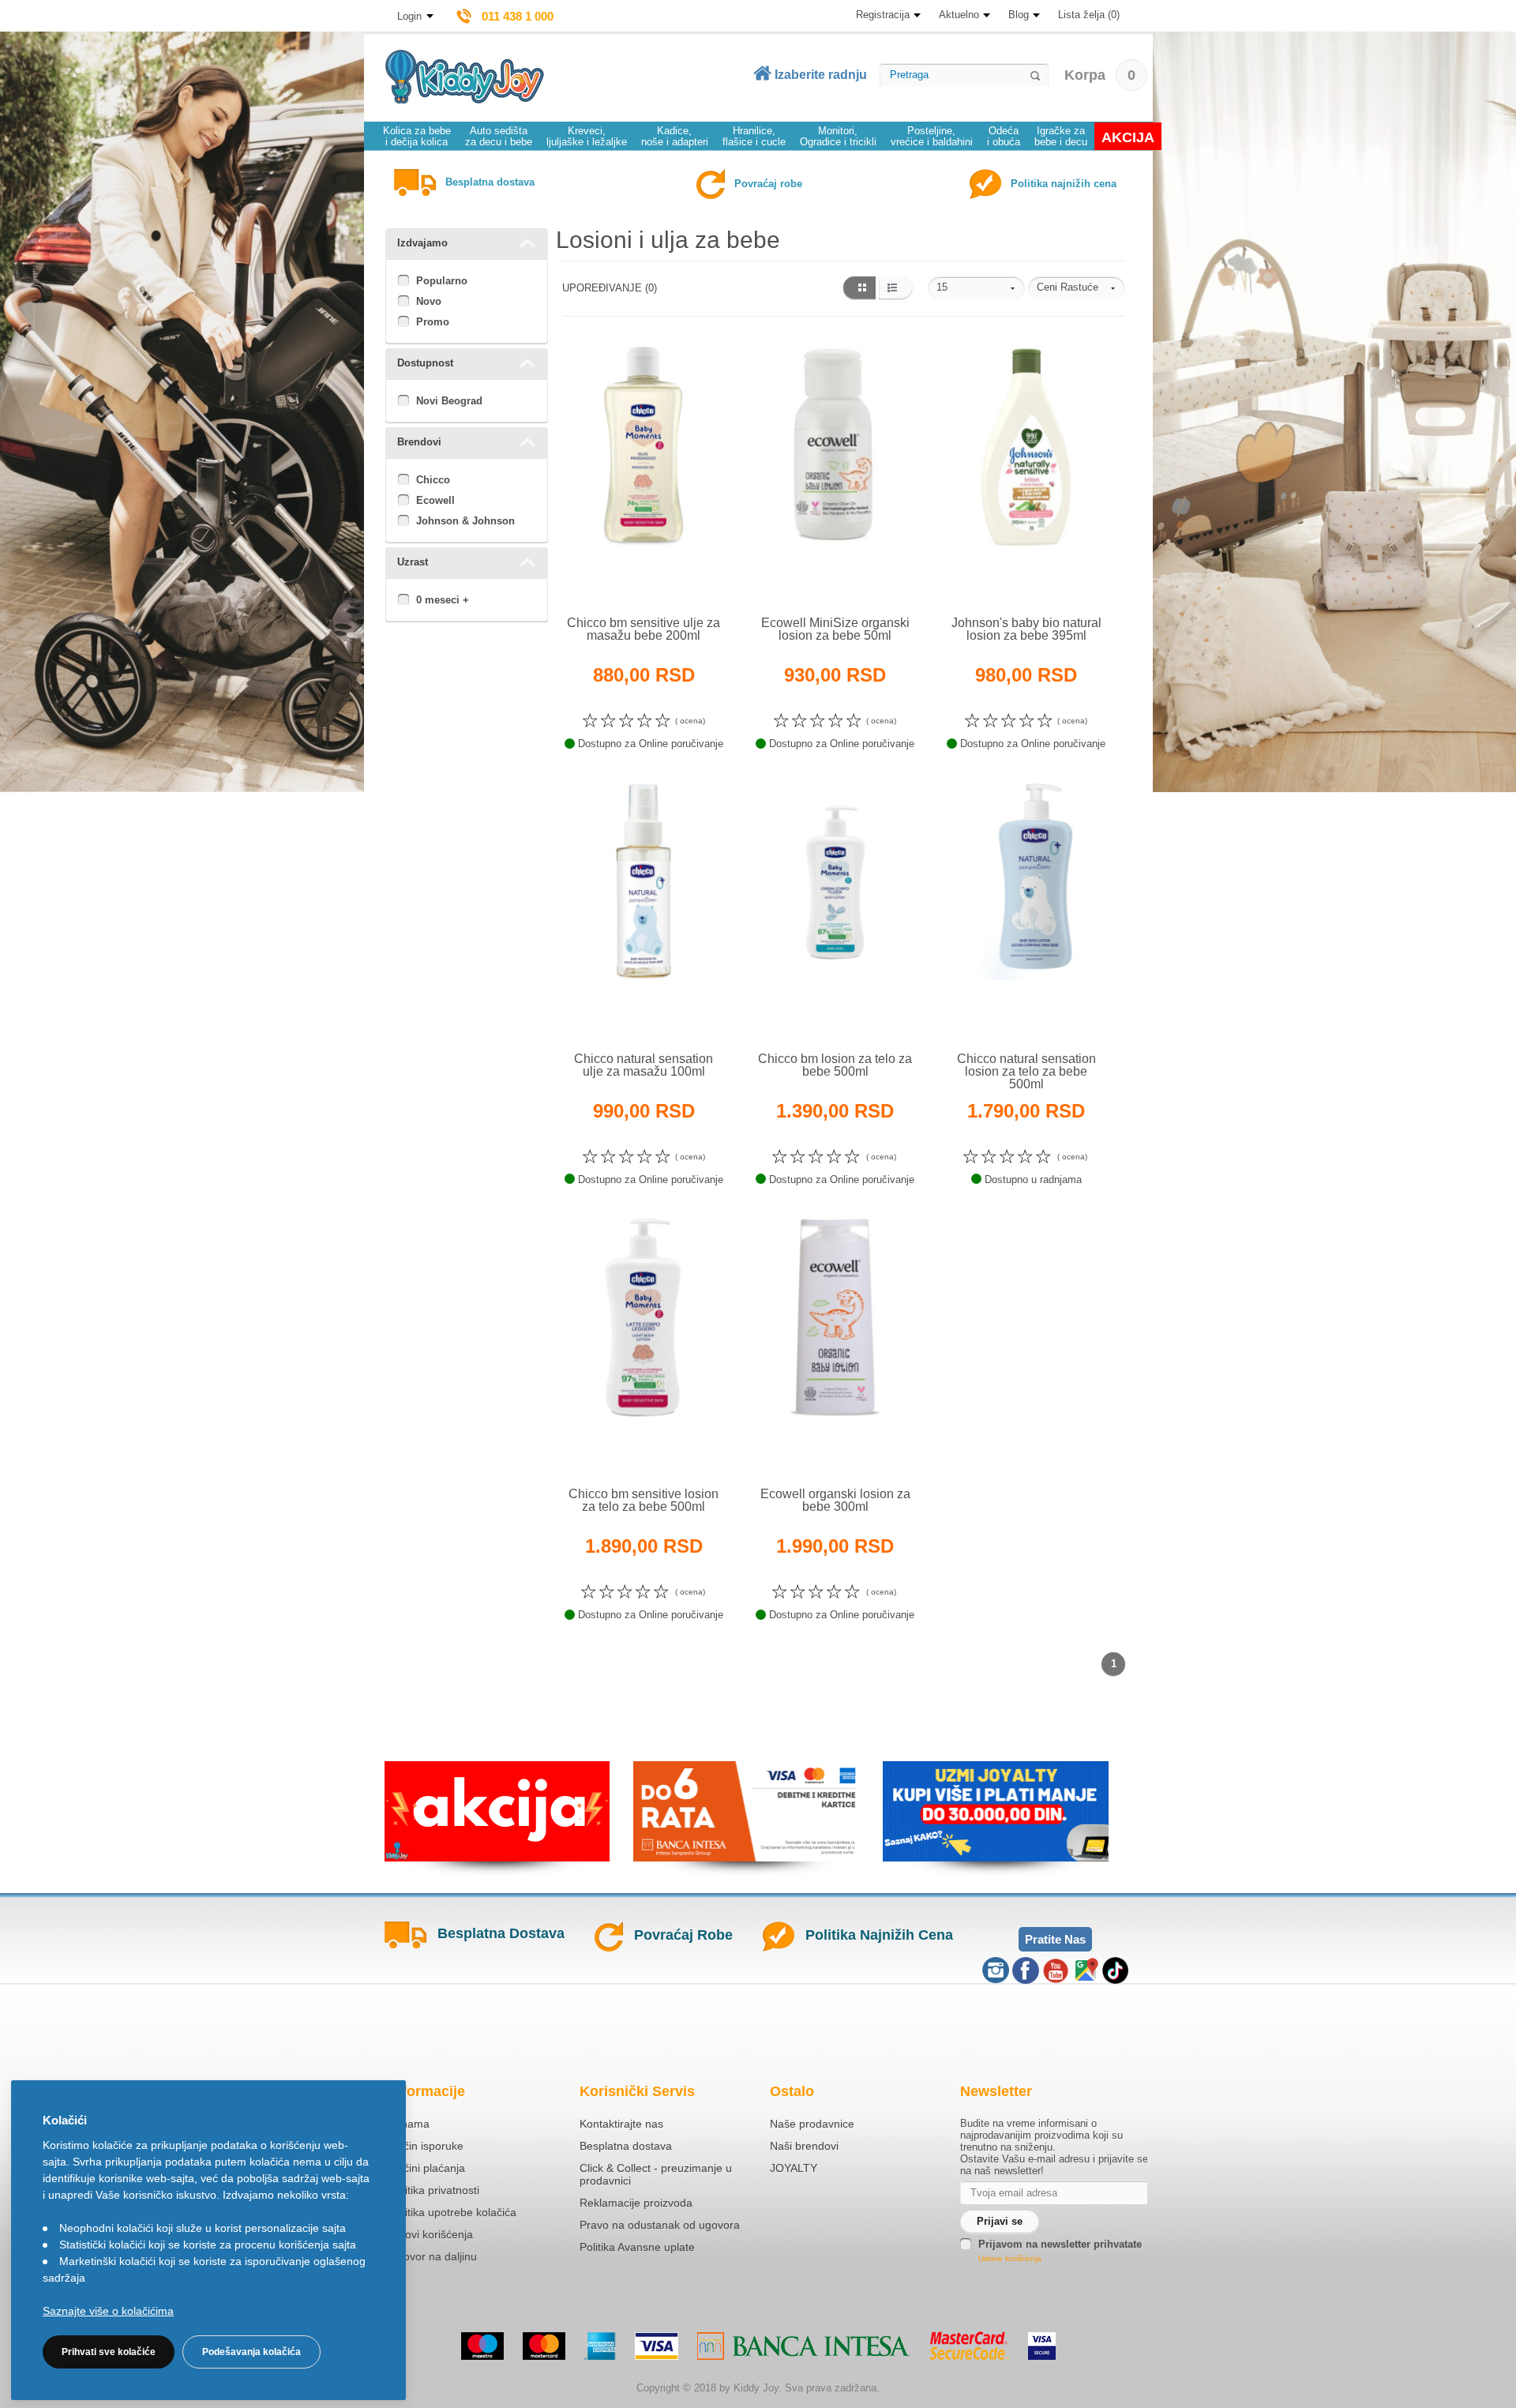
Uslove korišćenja (1010, 2258)
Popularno (442, 281)
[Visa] (657, 2346)
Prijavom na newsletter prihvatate (1060, 2244)
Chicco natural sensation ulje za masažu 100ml (644, 1065)
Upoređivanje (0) (610, 288)
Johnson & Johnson (465, 521)
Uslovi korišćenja (431, 2234)
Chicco (433, 480)
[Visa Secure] (1042, 2346)
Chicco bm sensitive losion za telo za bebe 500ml (644, 1500)
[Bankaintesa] (804, 2346)
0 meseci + (443, 600)
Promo (433, 322)
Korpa (1100, 75)
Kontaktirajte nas (621, 2124)
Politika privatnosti (434, 2190)
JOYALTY (794, 2168)
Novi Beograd (449, 401)
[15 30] (976, 288)
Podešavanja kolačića (251, 2352)
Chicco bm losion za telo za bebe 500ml (835, 1065)
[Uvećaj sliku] (609, 579)
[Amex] (600, 2346)
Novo (429, 301)
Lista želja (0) (1089, 15)
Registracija (883, 15)
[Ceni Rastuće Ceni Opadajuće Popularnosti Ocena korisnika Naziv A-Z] (1077, 288)
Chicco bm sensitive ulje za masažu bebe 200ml (644, 629)
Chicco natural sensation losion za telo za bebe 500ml (1026, 1071)
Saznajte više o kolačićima (108, 2311)
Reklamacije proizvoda (636, 2203)
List (896, 288)
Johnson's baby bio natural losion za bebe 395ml (1026, 629)
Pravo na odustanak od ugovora (660, 2225)
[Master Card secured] (969, 2346)
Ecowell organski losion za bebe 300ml (835, 1500)
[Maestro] (482, 2346)
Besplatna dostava (626, 2146)
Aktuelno (959, 15)
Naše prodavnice (812, 2124)
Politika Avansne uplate (637, 2247)
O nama (409, 2124)
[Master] (544, 2346)
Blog (1019, 15)
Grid (859, 288)
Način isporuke (426, 2146)
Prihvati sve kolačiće (109, 2352)
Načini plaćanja (427, 2168)
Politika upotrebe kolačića (453, 2212)
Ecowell (435, 500)
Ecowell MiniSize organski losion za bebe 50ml (835, 629)
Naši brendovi (804, 2146)
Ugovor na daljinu (433, 2256)
